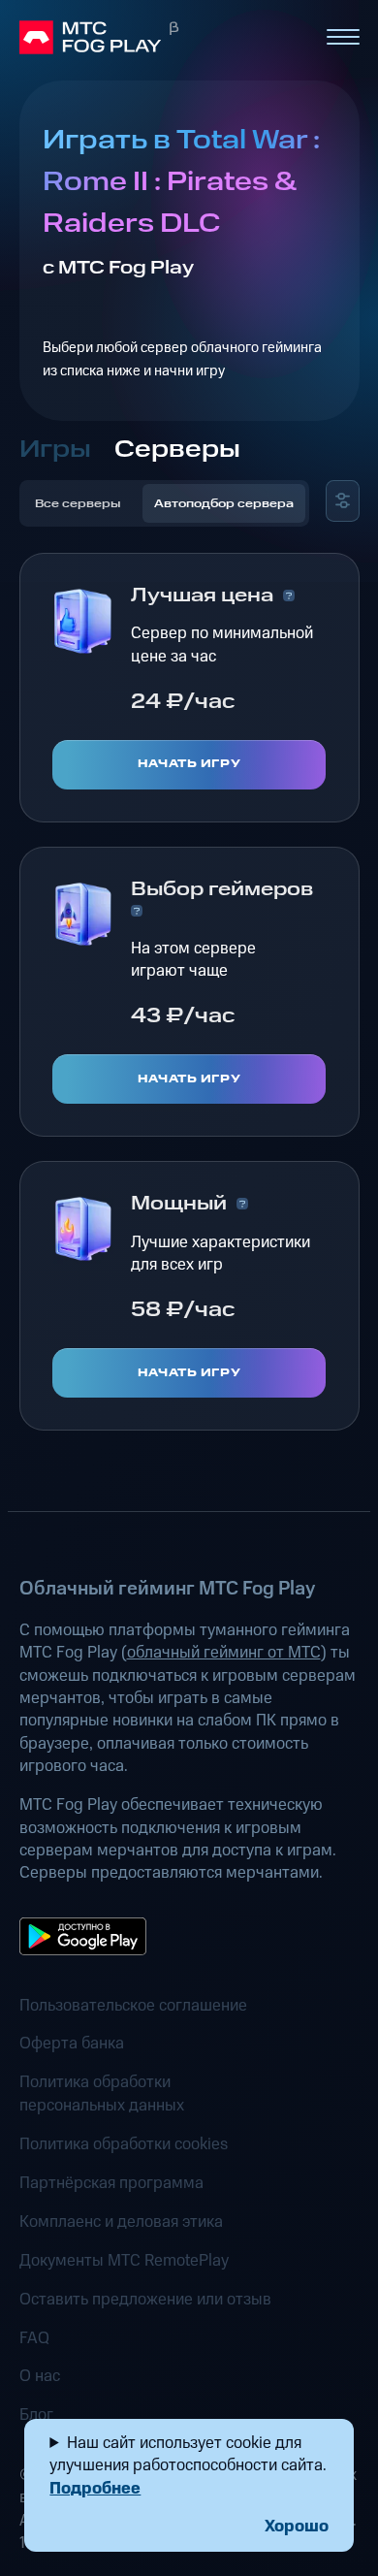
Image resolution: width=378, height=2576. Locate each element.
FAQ (34, 2339)
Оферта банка (72, 2044)
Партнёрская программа (111, 2184)
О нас (40, 2377)
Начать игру (189, 764)
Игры (55, 450)
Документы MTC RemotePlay (124, 2261)
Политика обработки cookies (124, 2145)
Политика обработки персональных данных (102, 2094)
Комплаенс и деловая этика (121, 2222)
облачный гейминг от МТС (224, 1653)
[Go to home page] (164, 38)
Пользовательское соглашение (133, 2006)
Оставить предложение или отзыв (145, 2300)
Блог (36, 2415)
